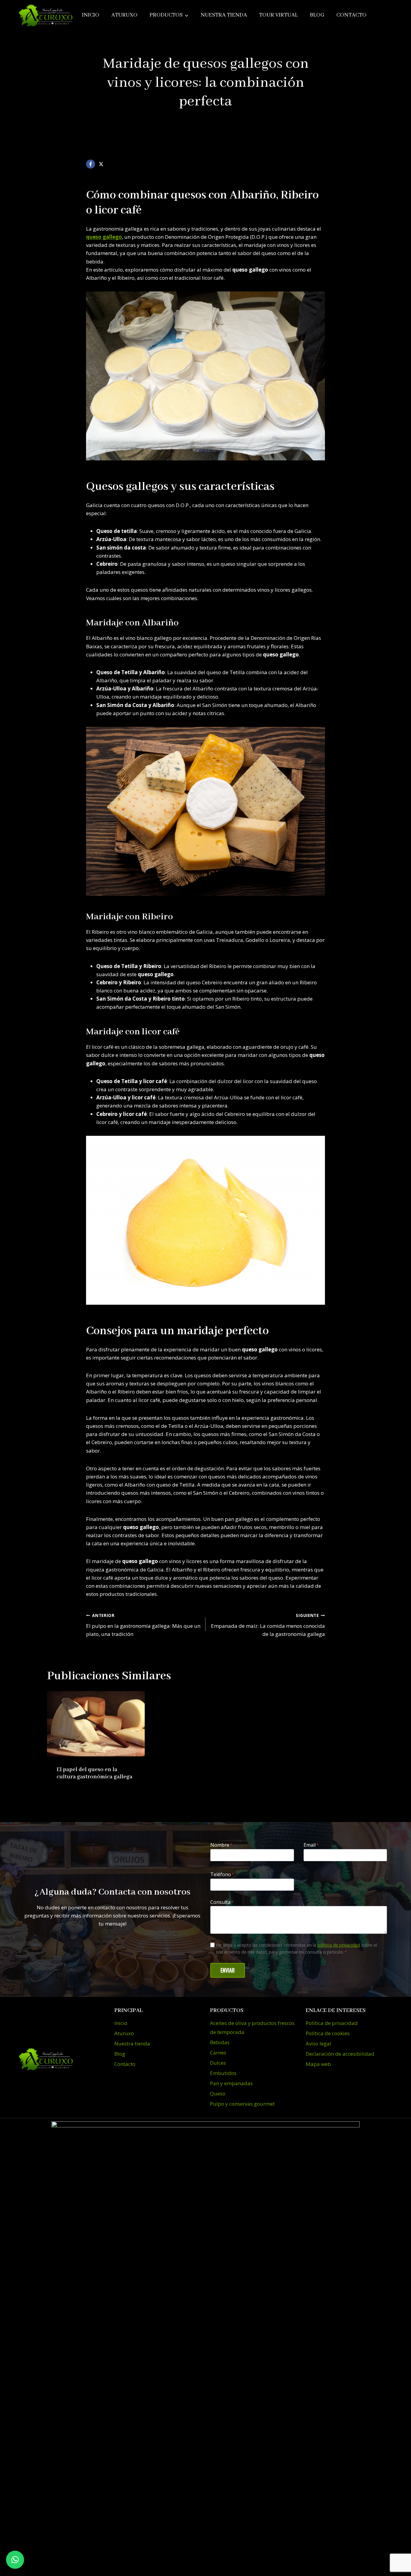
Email (311, 1845)
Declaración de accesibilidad (340, 2054)
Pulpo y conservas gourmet (242, 2104)
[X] (101, 164)
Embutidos (223, 2073)
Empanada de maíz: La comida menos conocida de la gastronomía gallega (268, 1625)
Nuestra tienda (224, 15)
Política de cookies (328, 2033)
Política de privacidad (332, 2023)
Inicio (91, 15)
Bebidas (220, 2042)
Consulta (222, 1902)
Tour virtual (278, 15)
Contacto (351, 15)
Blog (317, 15)
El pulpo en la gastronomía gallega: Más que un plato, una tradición (143, 1625)
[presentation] (96, 1724)
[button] (15, 2560)
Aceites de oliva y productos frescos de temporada (252, 2028)
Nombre (221, 1845)
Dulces (218, 2063)
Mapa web (318, 2064)
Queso (218, 2093)
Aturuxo (124, 15)
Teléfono (222, 1874)
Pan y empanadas (231, 2083)
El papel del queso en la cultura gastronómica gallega (94, 1773)
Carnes (218, 2053)
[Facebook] (91, 164)
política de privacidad (339, 1945)
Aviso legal (318, 2043)
